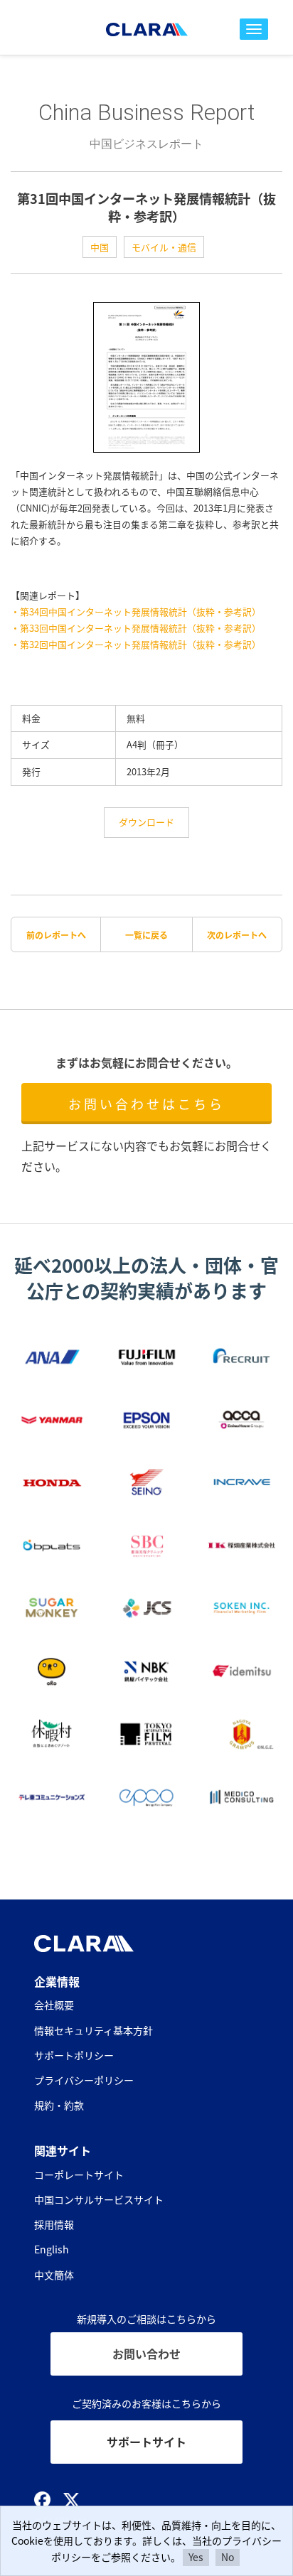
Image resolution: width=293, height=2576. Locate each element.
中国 (100, 247)
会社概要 (54, 2005)
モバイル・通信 (164, 247)
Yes (196, 2557)
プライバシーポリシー (84, 2080)
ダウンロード (146, 822)
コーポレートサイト (79, 2174)
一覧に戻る (146, 935)
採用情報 (54, 2224)
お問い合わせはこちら (146, 1104)
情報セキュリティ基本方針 (94, 2030)
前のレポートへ (56, 935)
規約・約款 (59, 2105)
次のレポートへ (237, 935)
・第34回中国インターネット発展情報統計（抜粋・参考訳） (136, 611)
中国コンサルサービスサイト (99, 2199)
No (228, 2557)
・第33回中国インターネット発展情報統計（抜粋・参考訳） (136, 628)
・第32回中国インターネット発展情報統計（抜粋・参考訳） (136, 644)
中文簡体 (54, 2275)
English (52, 2249)
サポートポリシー (74, 2055)
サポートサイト (146, 2442)
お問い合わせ (146, 2354)
